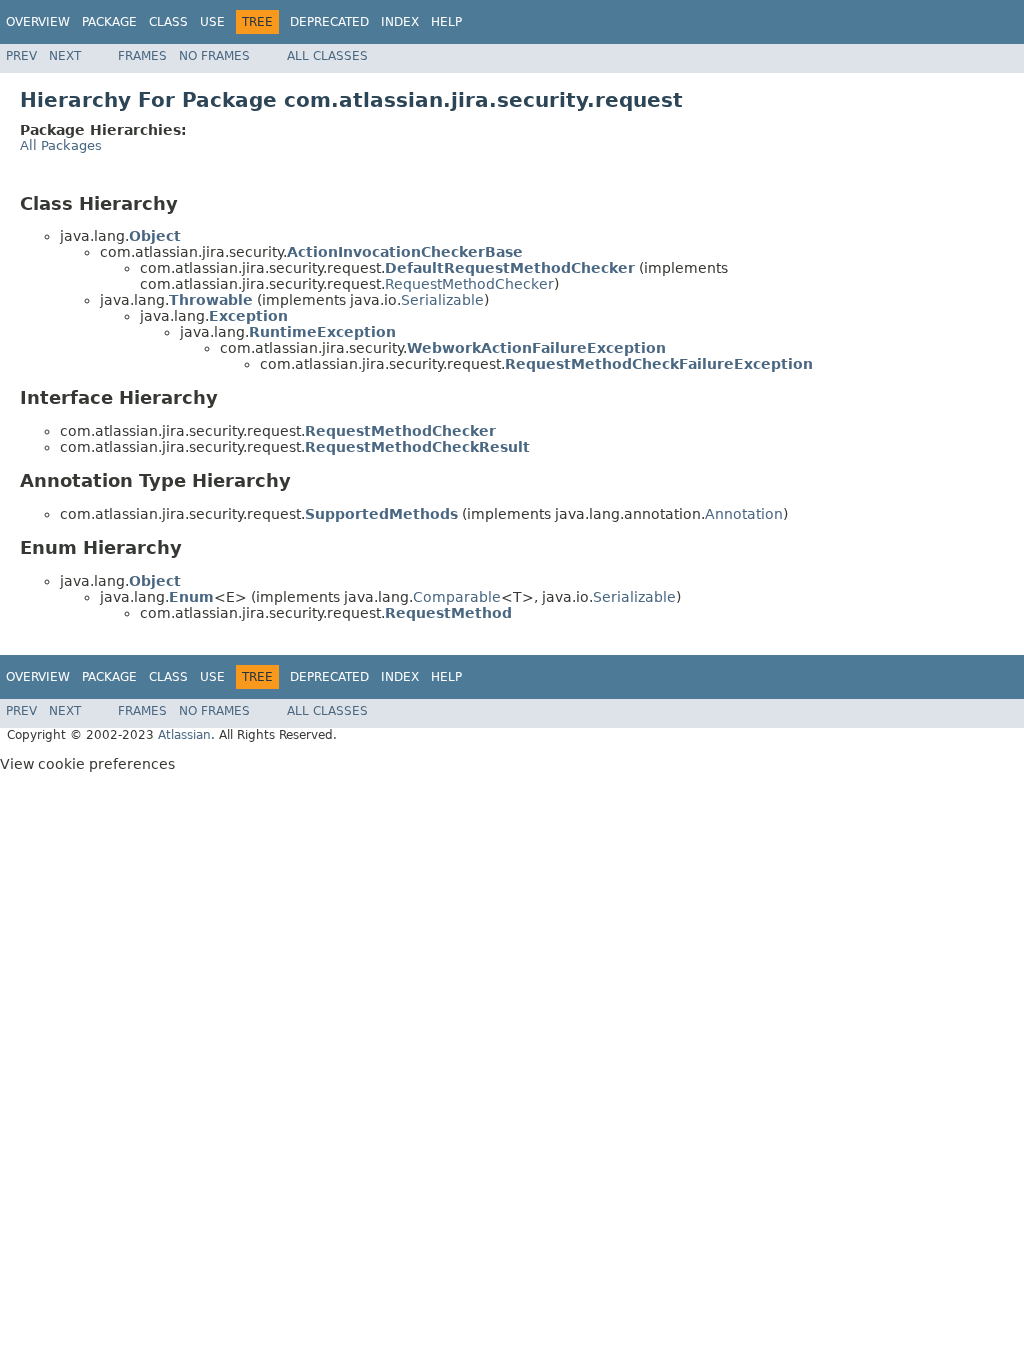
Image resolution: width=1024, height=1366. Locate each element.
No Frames (214, 56)
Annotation (744, 514)
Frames (142, 56)
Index (400, 22)
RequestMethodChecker (469, 284)
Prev (21, 56)
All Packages (61, 145)
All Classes (327, 56)
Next (65, 56)
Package (109, 22)
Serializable (442, 300)
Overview (38, 22)
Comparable (457, 597)
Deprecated (329, 22)
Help (446, 22)
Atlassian (184, 735)
